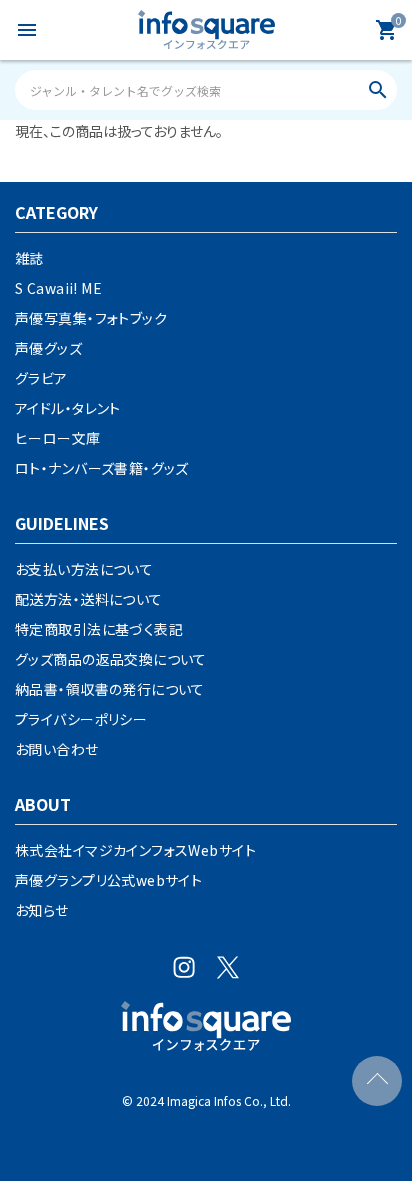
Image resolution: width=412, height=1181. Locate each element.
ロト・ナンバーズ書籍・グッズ (102, 468)
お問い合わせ (57, 749)
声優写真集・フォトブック (91, 318)
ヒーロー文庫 (58, 438)
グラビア (41, 378)
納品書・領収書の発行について (110, 689)
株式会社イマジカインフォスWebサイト (135, 850)
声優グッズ (48, 348)
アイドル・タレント (68, 408)
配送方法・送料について (89, 599)
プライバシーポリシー (81, 719)
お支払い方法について (84, 569)
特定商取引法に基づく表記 (99, 629)
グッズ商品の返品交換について (111, 659)
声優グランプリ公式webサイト (108, 880)
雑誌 (29, 258)
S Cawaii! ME (58, 288)
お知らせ (42, 910)
